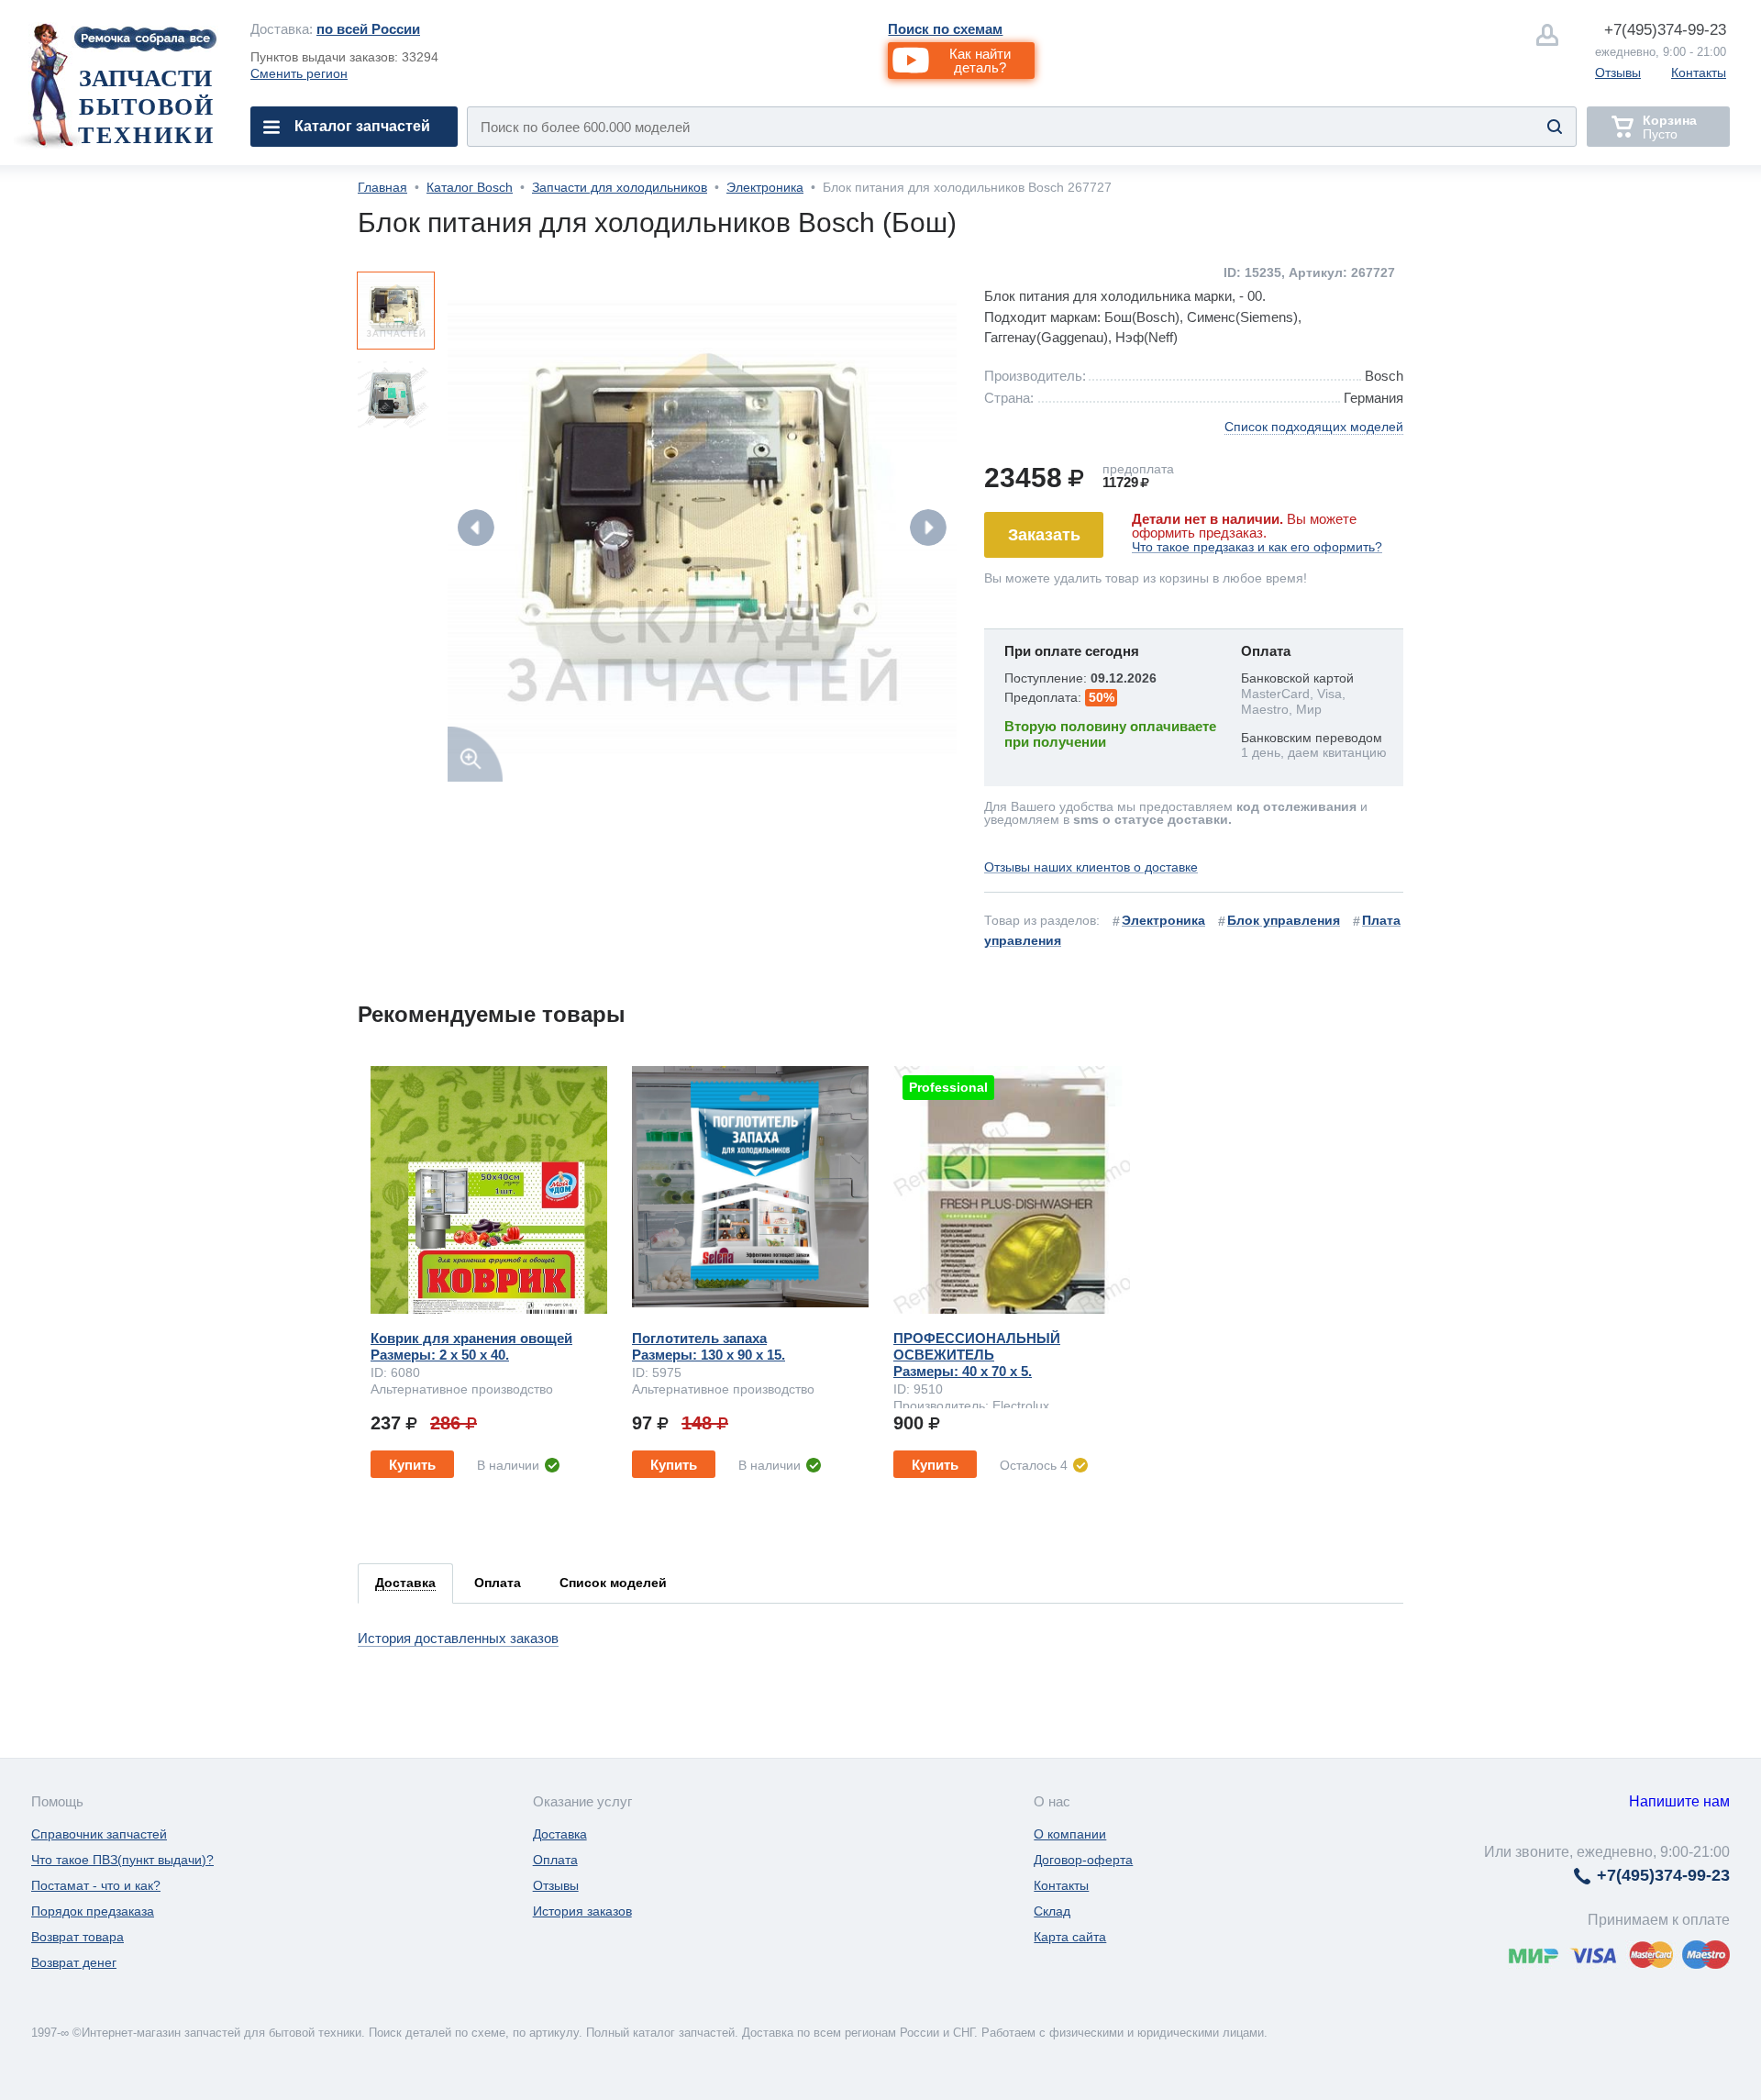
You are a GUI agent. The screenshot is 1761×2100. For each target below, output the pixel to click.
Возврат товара (78, 1937)
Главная (382, 187)
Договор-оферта (1083, 1860)
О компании (1070, 1834)
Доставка (560, 1834)
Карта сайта (1070, 1937)
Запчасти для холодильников (620, 187)
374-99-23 (1665, 30)
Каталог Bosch (470, 187)
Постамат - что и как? (96, 1885)
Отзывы (1618, 72)
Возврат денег (74, 1962)
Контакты (1699, 72)
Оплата (555, 1860)
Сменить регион (299, 73)
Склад (1052, 1911)
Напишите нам (1679, 1801)
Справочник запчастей (99, 1834)
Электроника (765, 187)
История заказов (582, 1911)
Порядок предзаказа (93, 1911)
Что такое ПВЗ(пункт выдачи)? (122, 1860)
